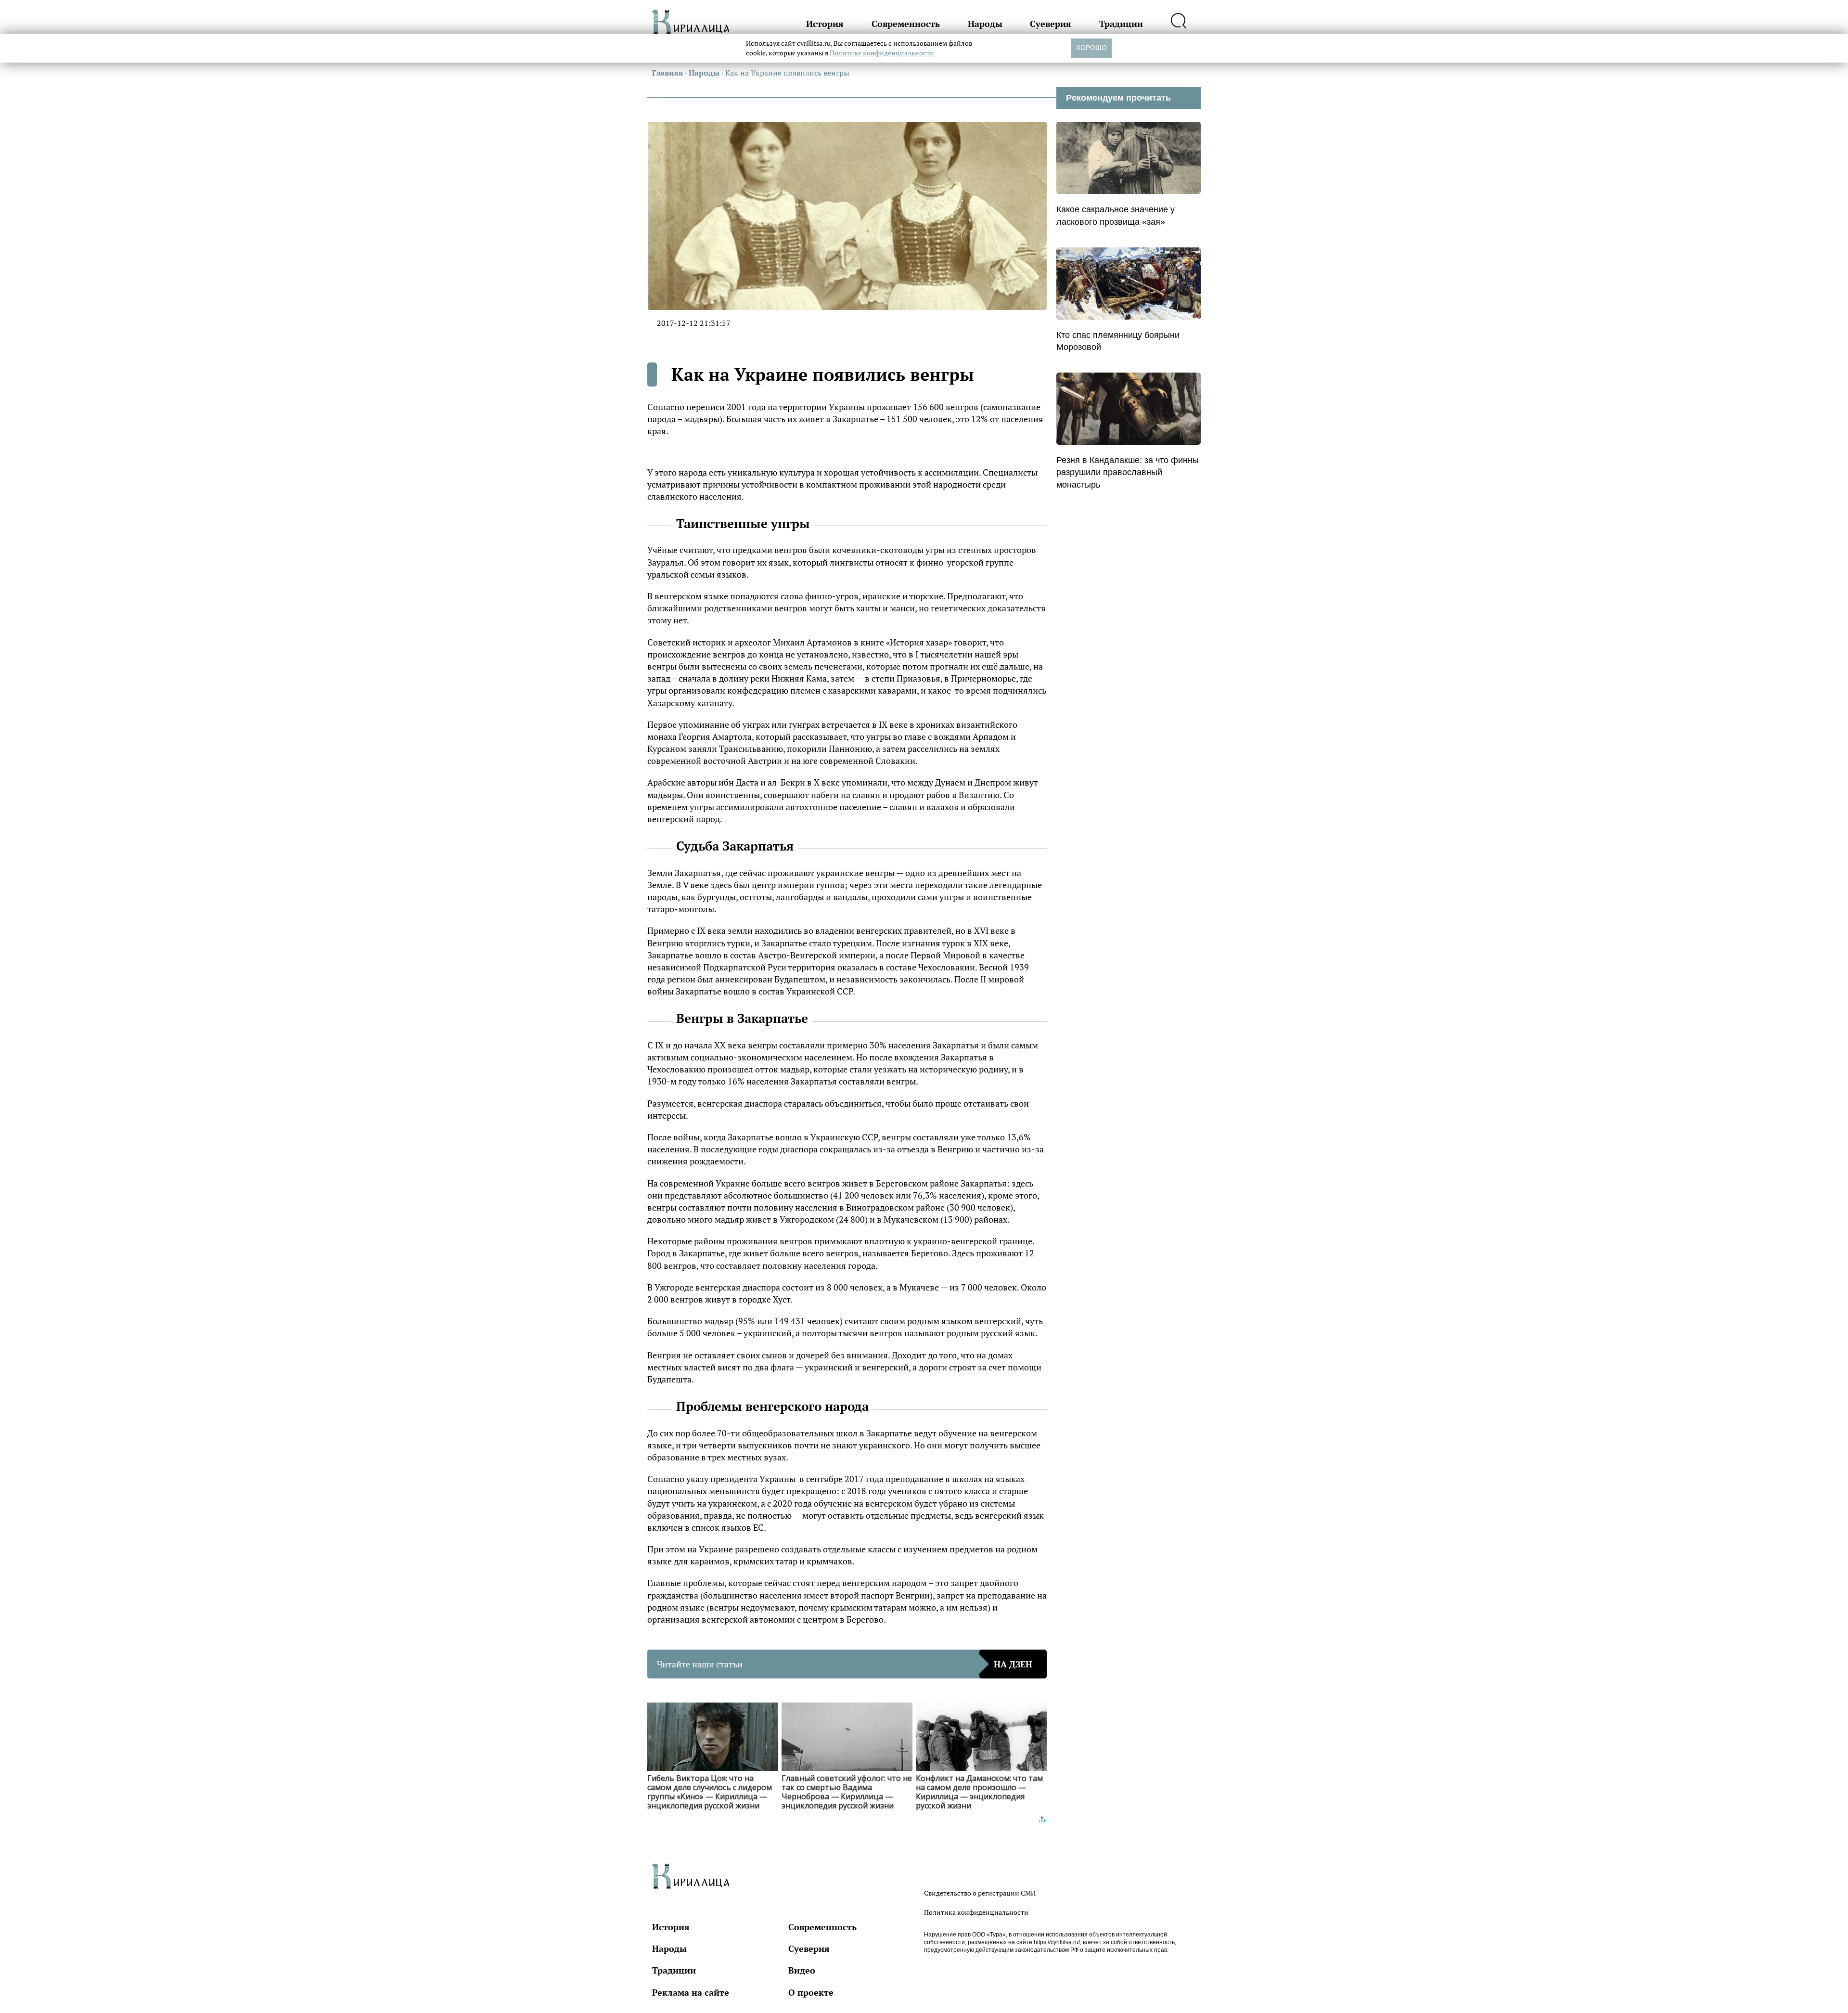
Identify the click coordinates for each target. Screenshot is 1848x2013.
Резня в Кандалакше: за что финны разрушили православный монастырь (1128, 472)
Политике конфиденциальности (882, 53)
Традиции (1121, 24)
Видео (802, 1970)
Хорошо (1091, 48)
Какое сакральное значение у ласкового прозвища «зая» (1116, 215)
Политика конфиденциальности (976, 1912)
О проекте (811, 1992)
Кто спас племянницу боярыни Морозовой (1118, 341)
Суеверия (1051, 24)
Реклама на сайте (691, 1992)
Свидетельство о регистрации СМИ (980, 1893)
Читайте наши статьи (845, 1664)
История (825, 24)
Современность (906, 24)
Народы (985, 24)
